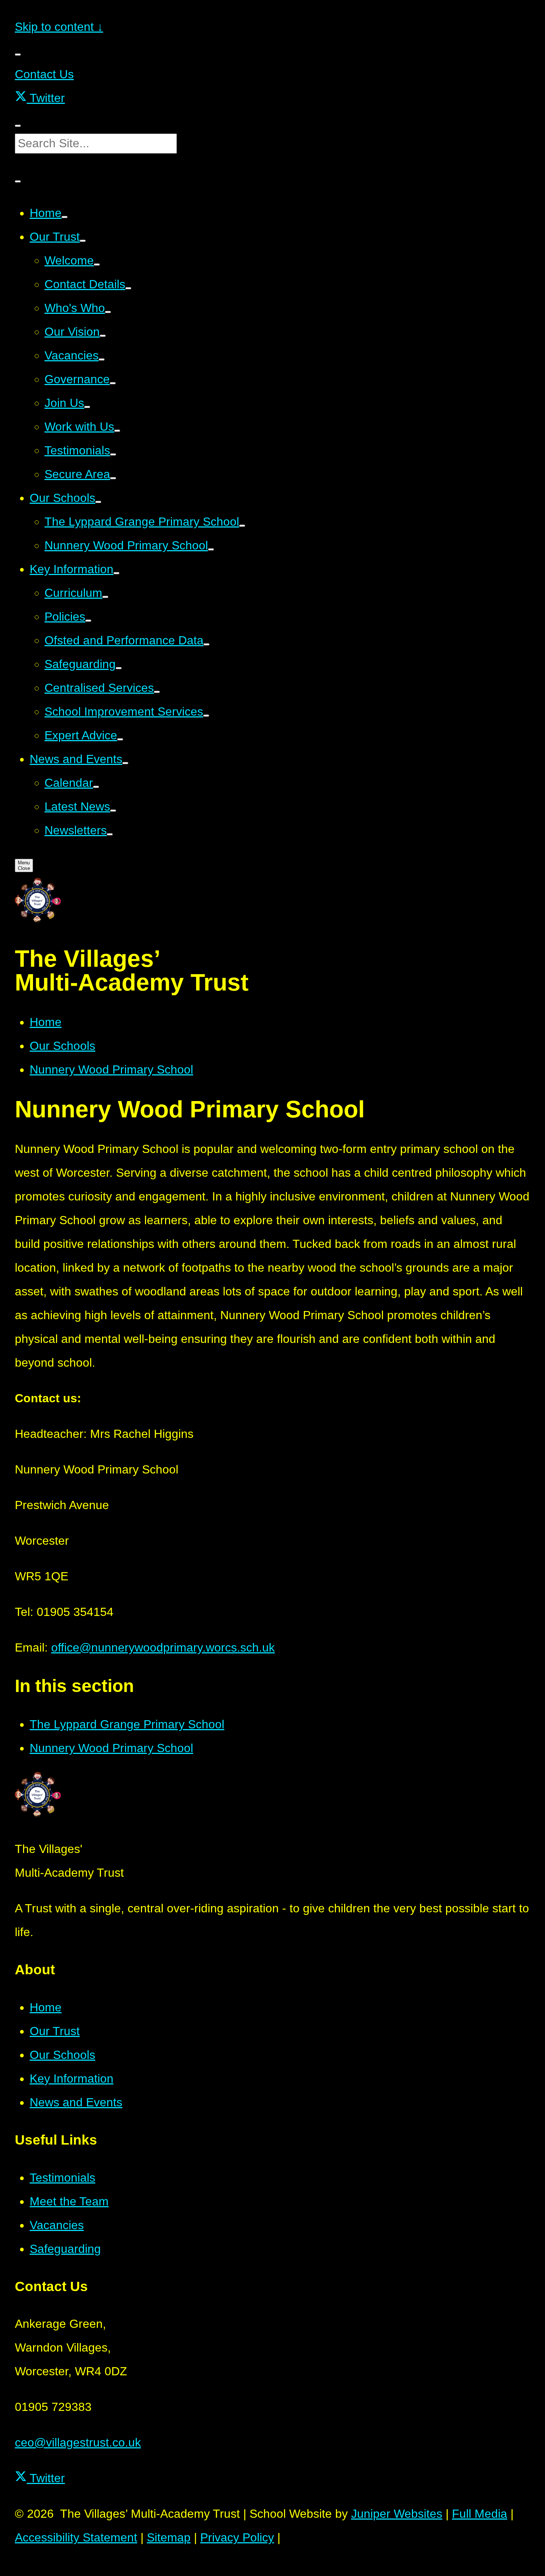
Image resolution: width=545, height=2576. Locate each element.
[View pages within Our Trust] (83, 241)
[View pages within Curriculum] (105, 597)
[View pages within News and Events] (125, 763)
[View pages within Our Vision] (103, 336)
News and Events (76, 2102)
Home (46, 1022)
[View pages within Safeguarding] (119, 668)
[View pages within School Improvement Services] (206, 716)
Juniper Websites (397, 2514)
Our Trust (55, 2031)
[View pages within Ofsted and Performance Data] (207, 644)
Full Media (480, 2514)
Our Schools (62, 1046)
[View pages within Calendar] (96, 787)
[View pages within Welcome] (97, 264)
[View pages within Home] (65, 217)
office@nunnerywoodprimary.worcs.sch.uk (163, 1647)
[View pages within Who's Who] (108, 312)
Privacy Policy (237, 2537)
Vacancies (57, 2225)
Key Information (72, 2079)
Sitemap (169, 2537)
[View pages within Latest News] (113, 811)
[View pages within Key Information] (116, 573)
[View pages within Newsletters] (110, 834)
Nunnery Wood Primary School (111, 1069)
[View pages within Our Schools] (98, 502)
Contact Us (44, 74)
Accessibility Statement (76, 2537)
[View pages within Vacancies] (102, 359)
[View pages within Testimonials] (113, 454)
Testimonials (62, 2178)
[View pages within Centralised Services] (157, 692)
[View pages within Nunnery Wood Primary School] (211, 549)
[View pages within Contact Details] (128, 288)
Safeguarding (65, 2249)
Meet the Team (69, 2201)
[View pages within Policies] (88, 621)
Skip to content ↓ (59, 27)
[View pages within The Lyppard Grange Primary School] (242, 526)
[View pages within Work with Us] (117, 431)
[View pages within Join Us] (87, 407)
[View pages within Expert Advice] (120, 739)
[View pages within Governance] (113, 383)
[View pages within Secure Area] (113, 478)
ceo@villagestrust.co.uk (78, 2442)
